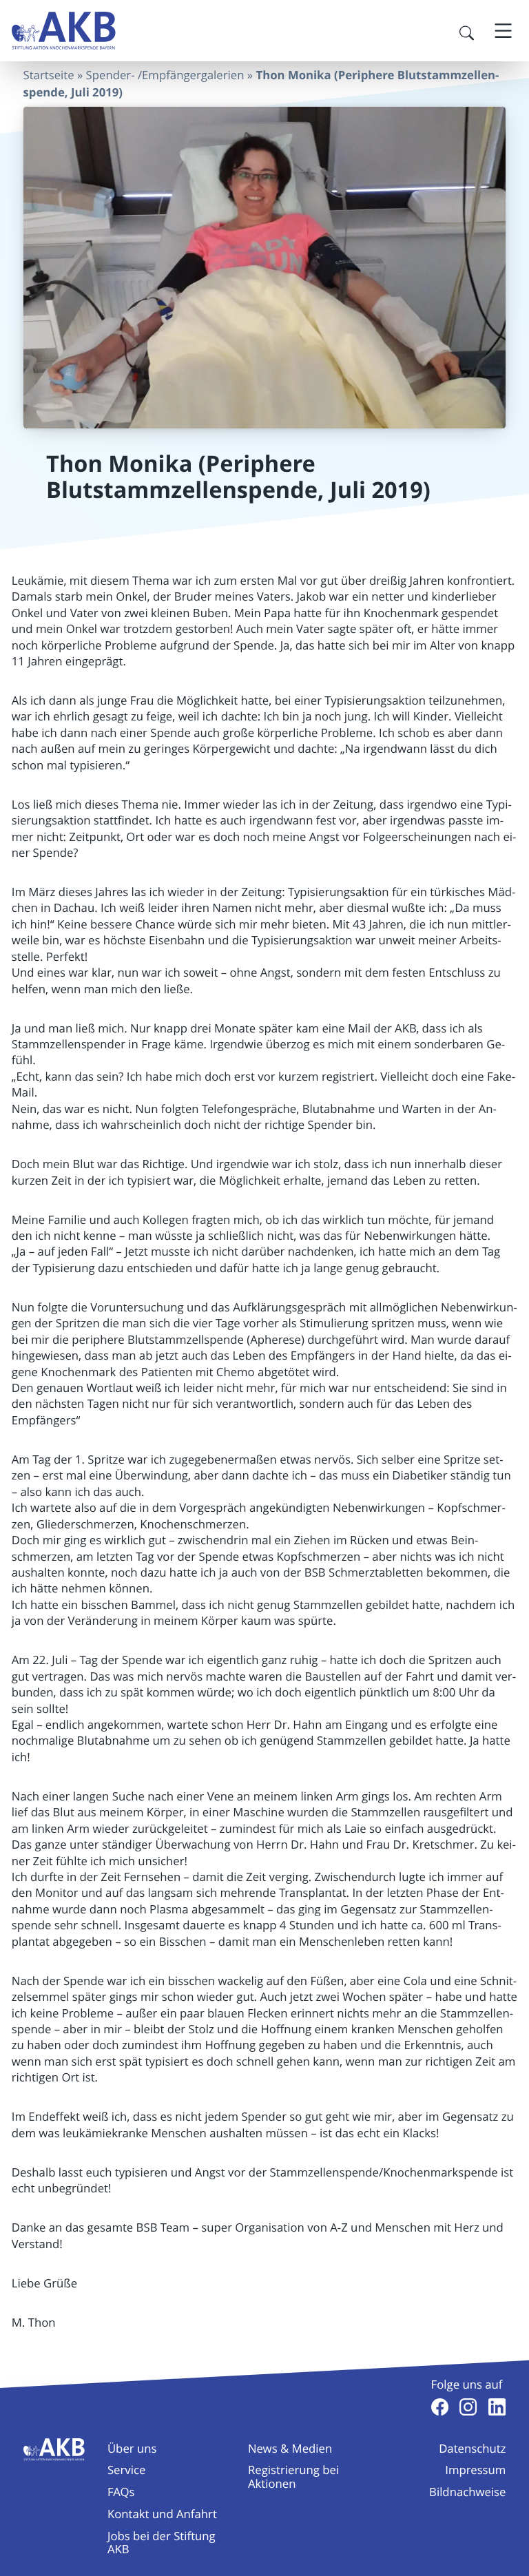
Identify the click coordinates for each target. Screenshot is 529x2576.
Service (126, 2470)
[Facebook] (440, 2407)
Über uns (132, 2448)
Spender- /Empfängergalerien (165, 75)
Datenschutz (472, 2448)
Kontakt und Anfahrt (162, 2514)
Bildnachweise (467, 2492)
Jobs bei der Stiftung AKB (162, 2542)
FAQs (121, 2492)
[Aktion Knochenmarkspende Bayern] (64, 31)
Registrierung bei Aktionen (293, 2476)
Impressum (475, 2470)
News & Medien (290, 2448)
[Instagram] (468, 2407)
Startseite (49, 75)
